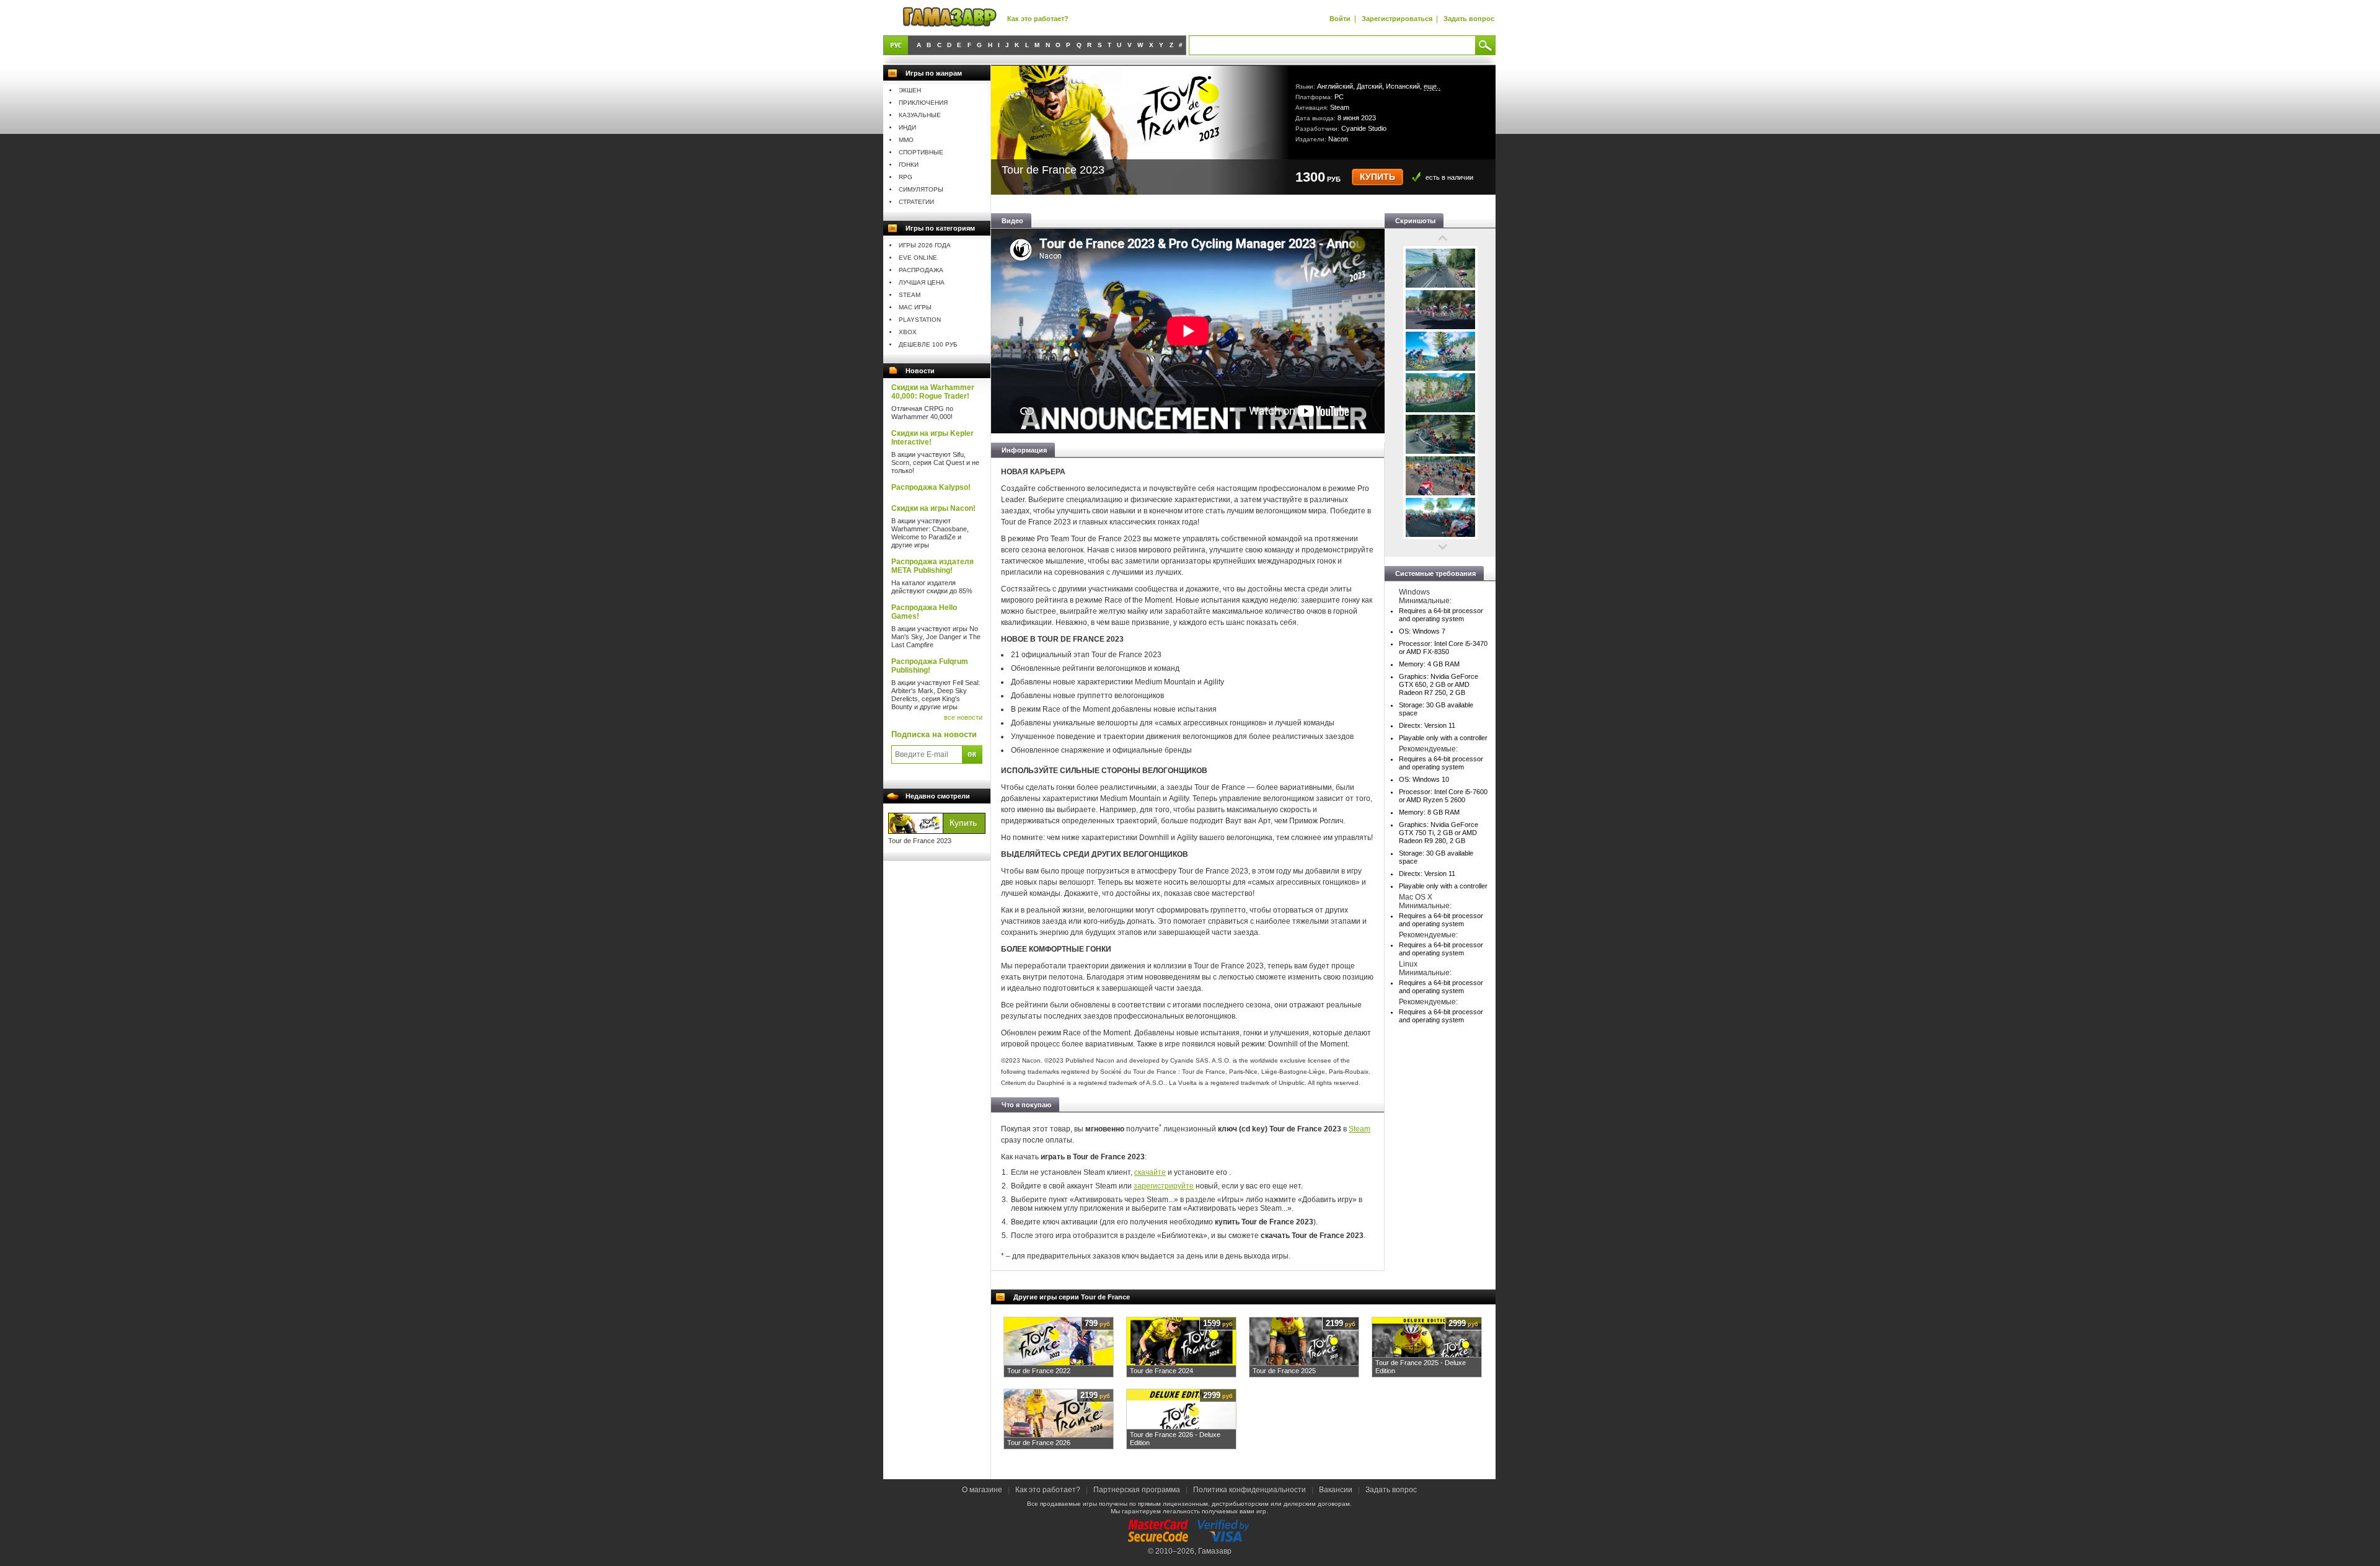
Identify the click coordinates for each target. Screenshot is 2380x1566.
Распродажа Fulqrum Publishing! (930, 666)
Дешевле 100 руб (928, 344)
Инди (907, 127)
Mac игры (915, 307)
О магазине (983, 1490)
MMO (906, 140)
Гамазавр (1215, 1551)
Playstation (920, 320)
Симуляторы (921, 189)
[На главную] (950, 18)
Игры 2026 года (925, 245)
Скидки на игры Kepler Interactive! (932, 438)
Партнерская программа (1137, 1490)
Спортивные (921, 152)
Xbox (908, 332)
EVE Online (918, 258)
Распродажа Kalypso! (931, 487)
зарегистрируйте (1164, 1186)
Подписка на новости (934, 734)
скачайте (1150, 1172)
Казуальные (920, 115)
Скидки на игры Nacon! (933, 508)
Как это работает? (1038, 19)
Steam (910, 295)
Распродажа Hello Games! (924, 612)
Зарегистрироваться (1397, 19)
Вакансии (1336, 1490)
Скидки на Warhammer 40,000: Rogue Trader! (933, 392)
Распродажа (921, 270)
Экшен (910, 90)
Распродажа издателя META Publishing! (932, 566)
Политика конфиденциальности (1249, 1490)
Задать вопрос (1469, 19)
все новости (963, 717)
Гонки (909, 165)
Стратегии (916, 202)
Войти (1340, 19)
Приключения (923, 103)
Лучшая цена (922, 282)
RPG (906, 177)
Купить (1377, 177)
